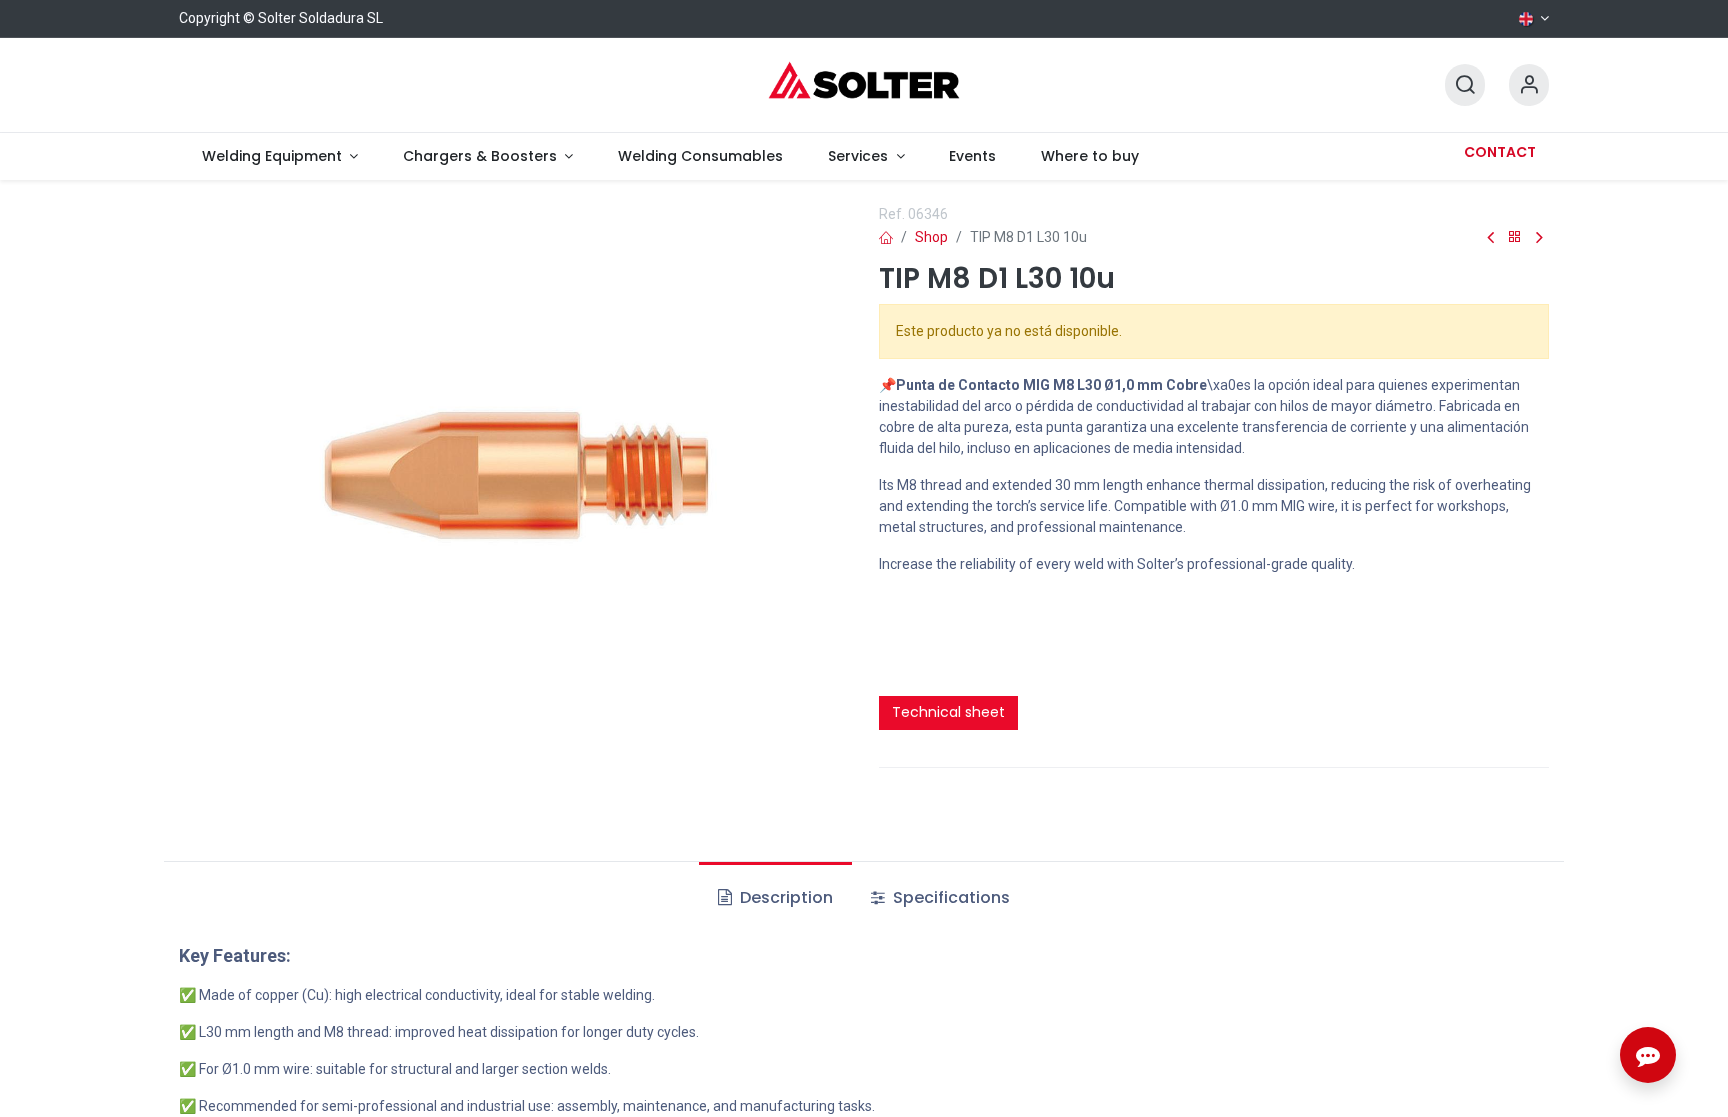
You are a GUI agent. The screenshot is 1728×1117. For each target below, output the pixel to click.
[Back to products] (1515, 237)
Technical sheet (948, 712)
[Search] (1465, 85)
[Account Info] (1529, 85)
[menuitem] (279, 156)
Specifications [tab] (949, 897)
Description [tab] (784, 897)
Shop (931, 237)
